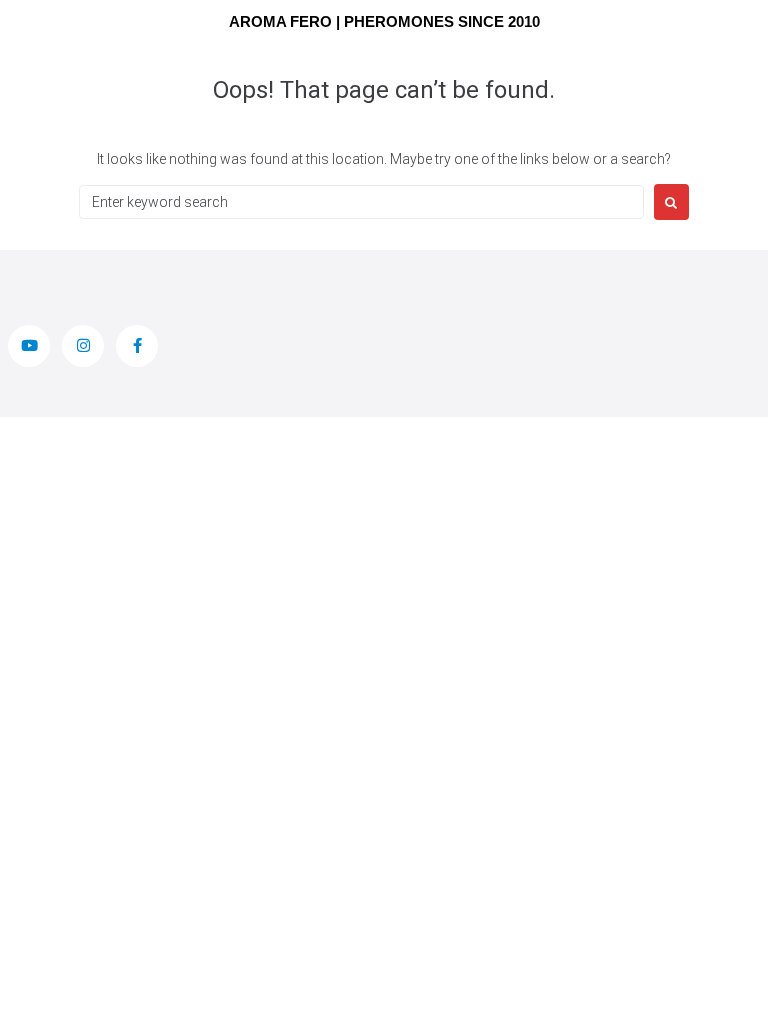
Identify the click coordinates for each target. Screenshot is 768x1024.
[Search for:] (361, 202)
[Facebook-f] (137, 346)
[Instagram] (83, 346)
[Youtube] (29, 346)
